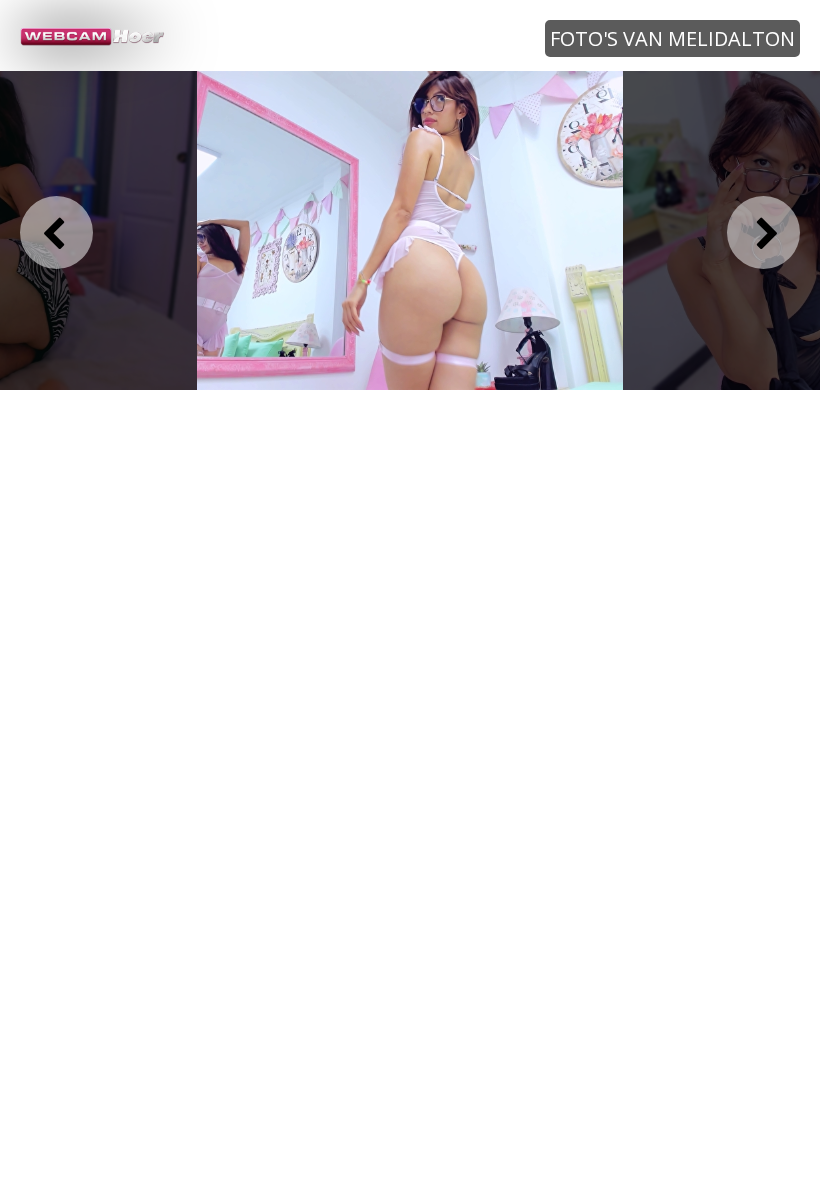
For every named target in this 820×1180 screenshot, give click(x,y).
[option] (410, 231)
